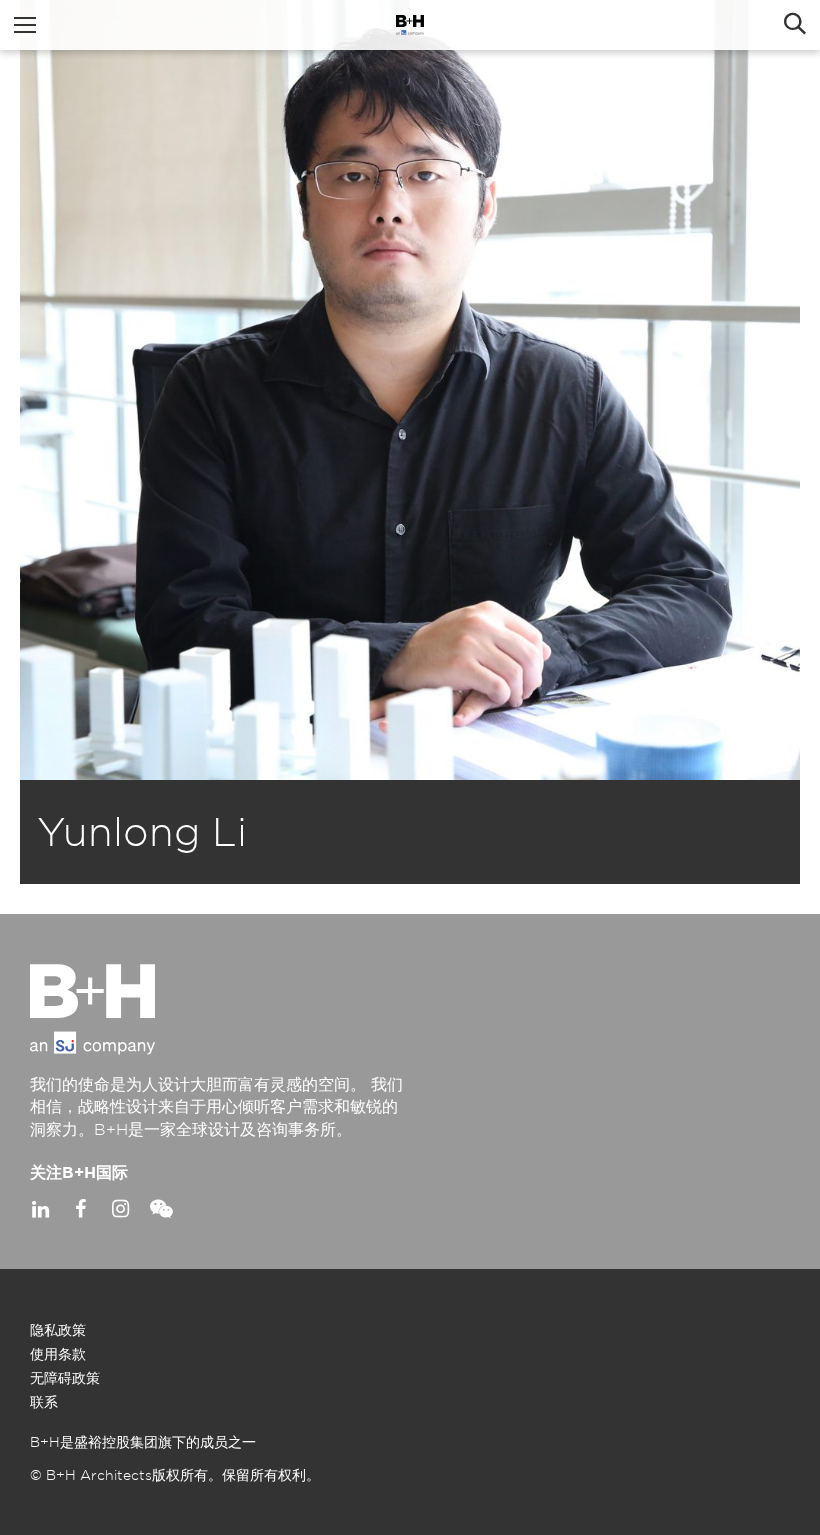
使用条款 (58, 1355)
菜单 (25, 25)
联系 (44, 1403)
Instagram (120, 1209)
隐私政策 (58, 1331)
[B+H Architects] (410, 25)
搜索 (795, 25)
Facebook (80, 1209)
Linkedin (40, 1209)
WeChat (160, 1209)
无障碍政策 (65, 1379)
